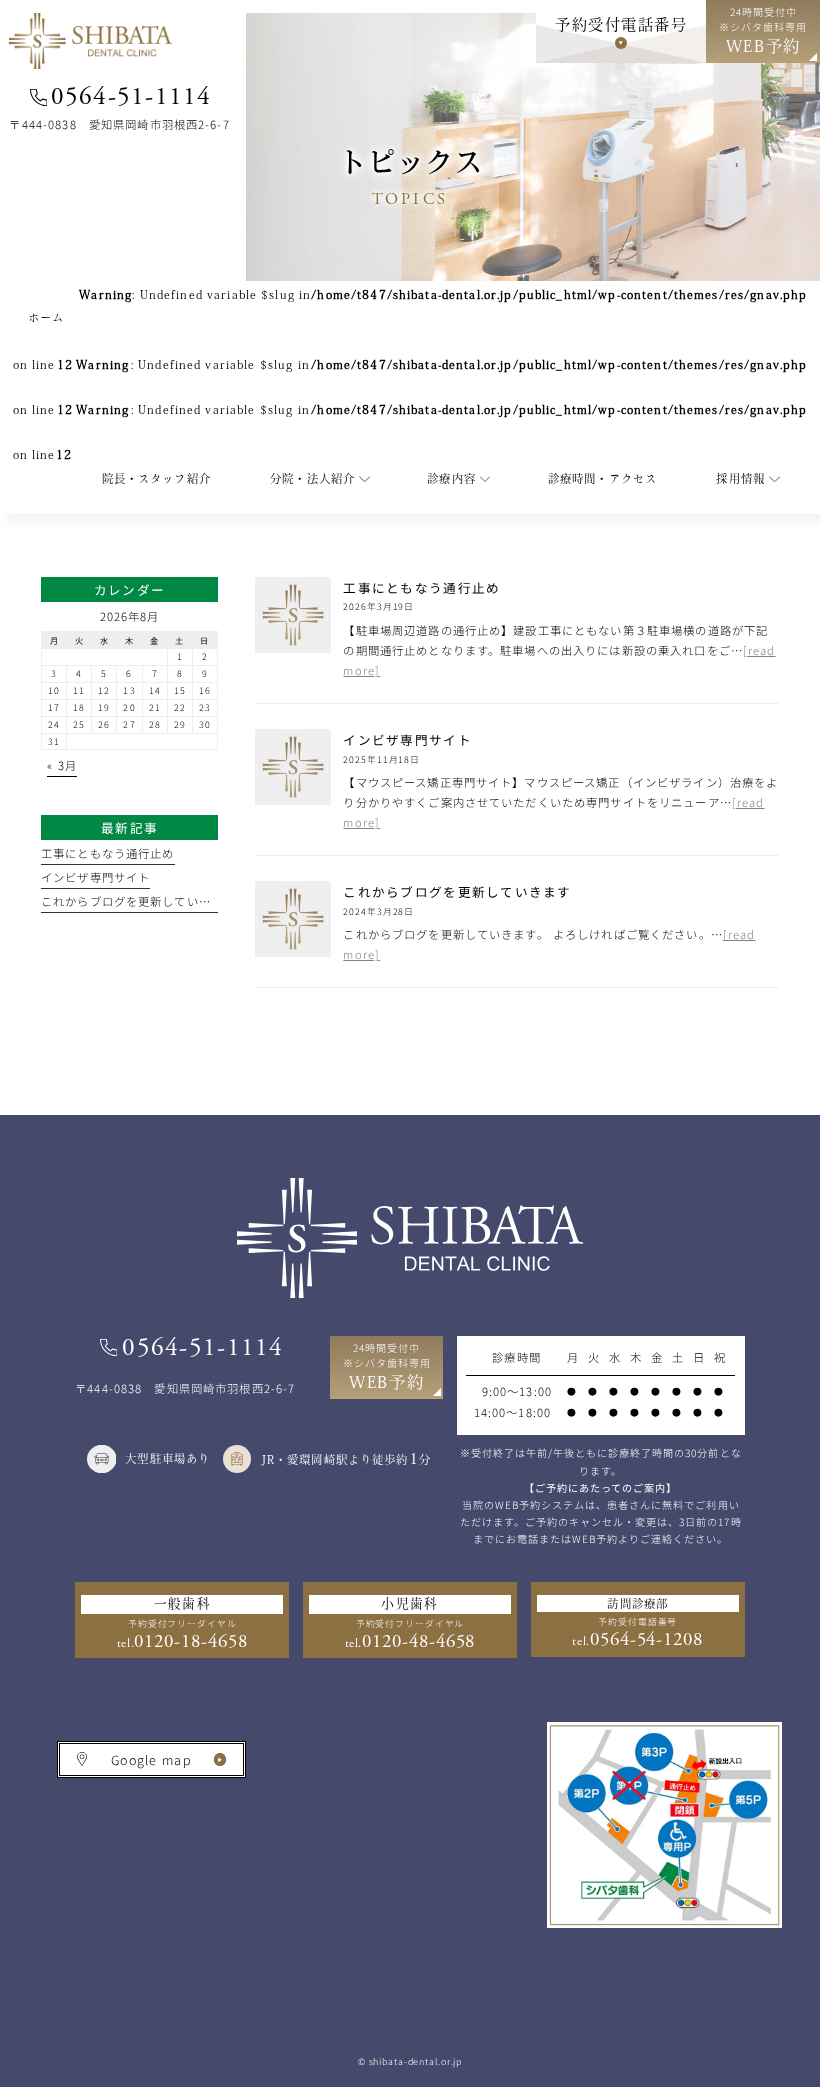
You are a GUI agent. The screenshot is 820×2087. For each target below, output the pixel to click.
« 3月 (62, 765)
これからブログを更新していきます (138, 901)
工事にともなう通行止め (108, 853)
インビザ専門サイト (95, 877)
